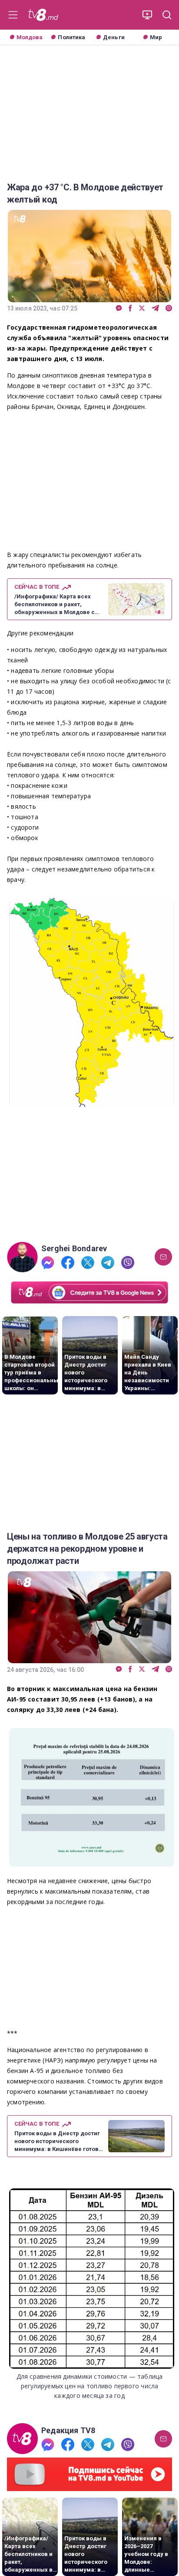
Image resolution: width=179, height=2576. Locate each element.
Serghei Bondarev (74, 1249)
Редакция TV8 (68, 2431)
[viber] (169, 309)
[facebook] (130, 309)
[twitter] (142, 309)
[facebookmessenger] (119, 309)
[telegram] (155, 309)
